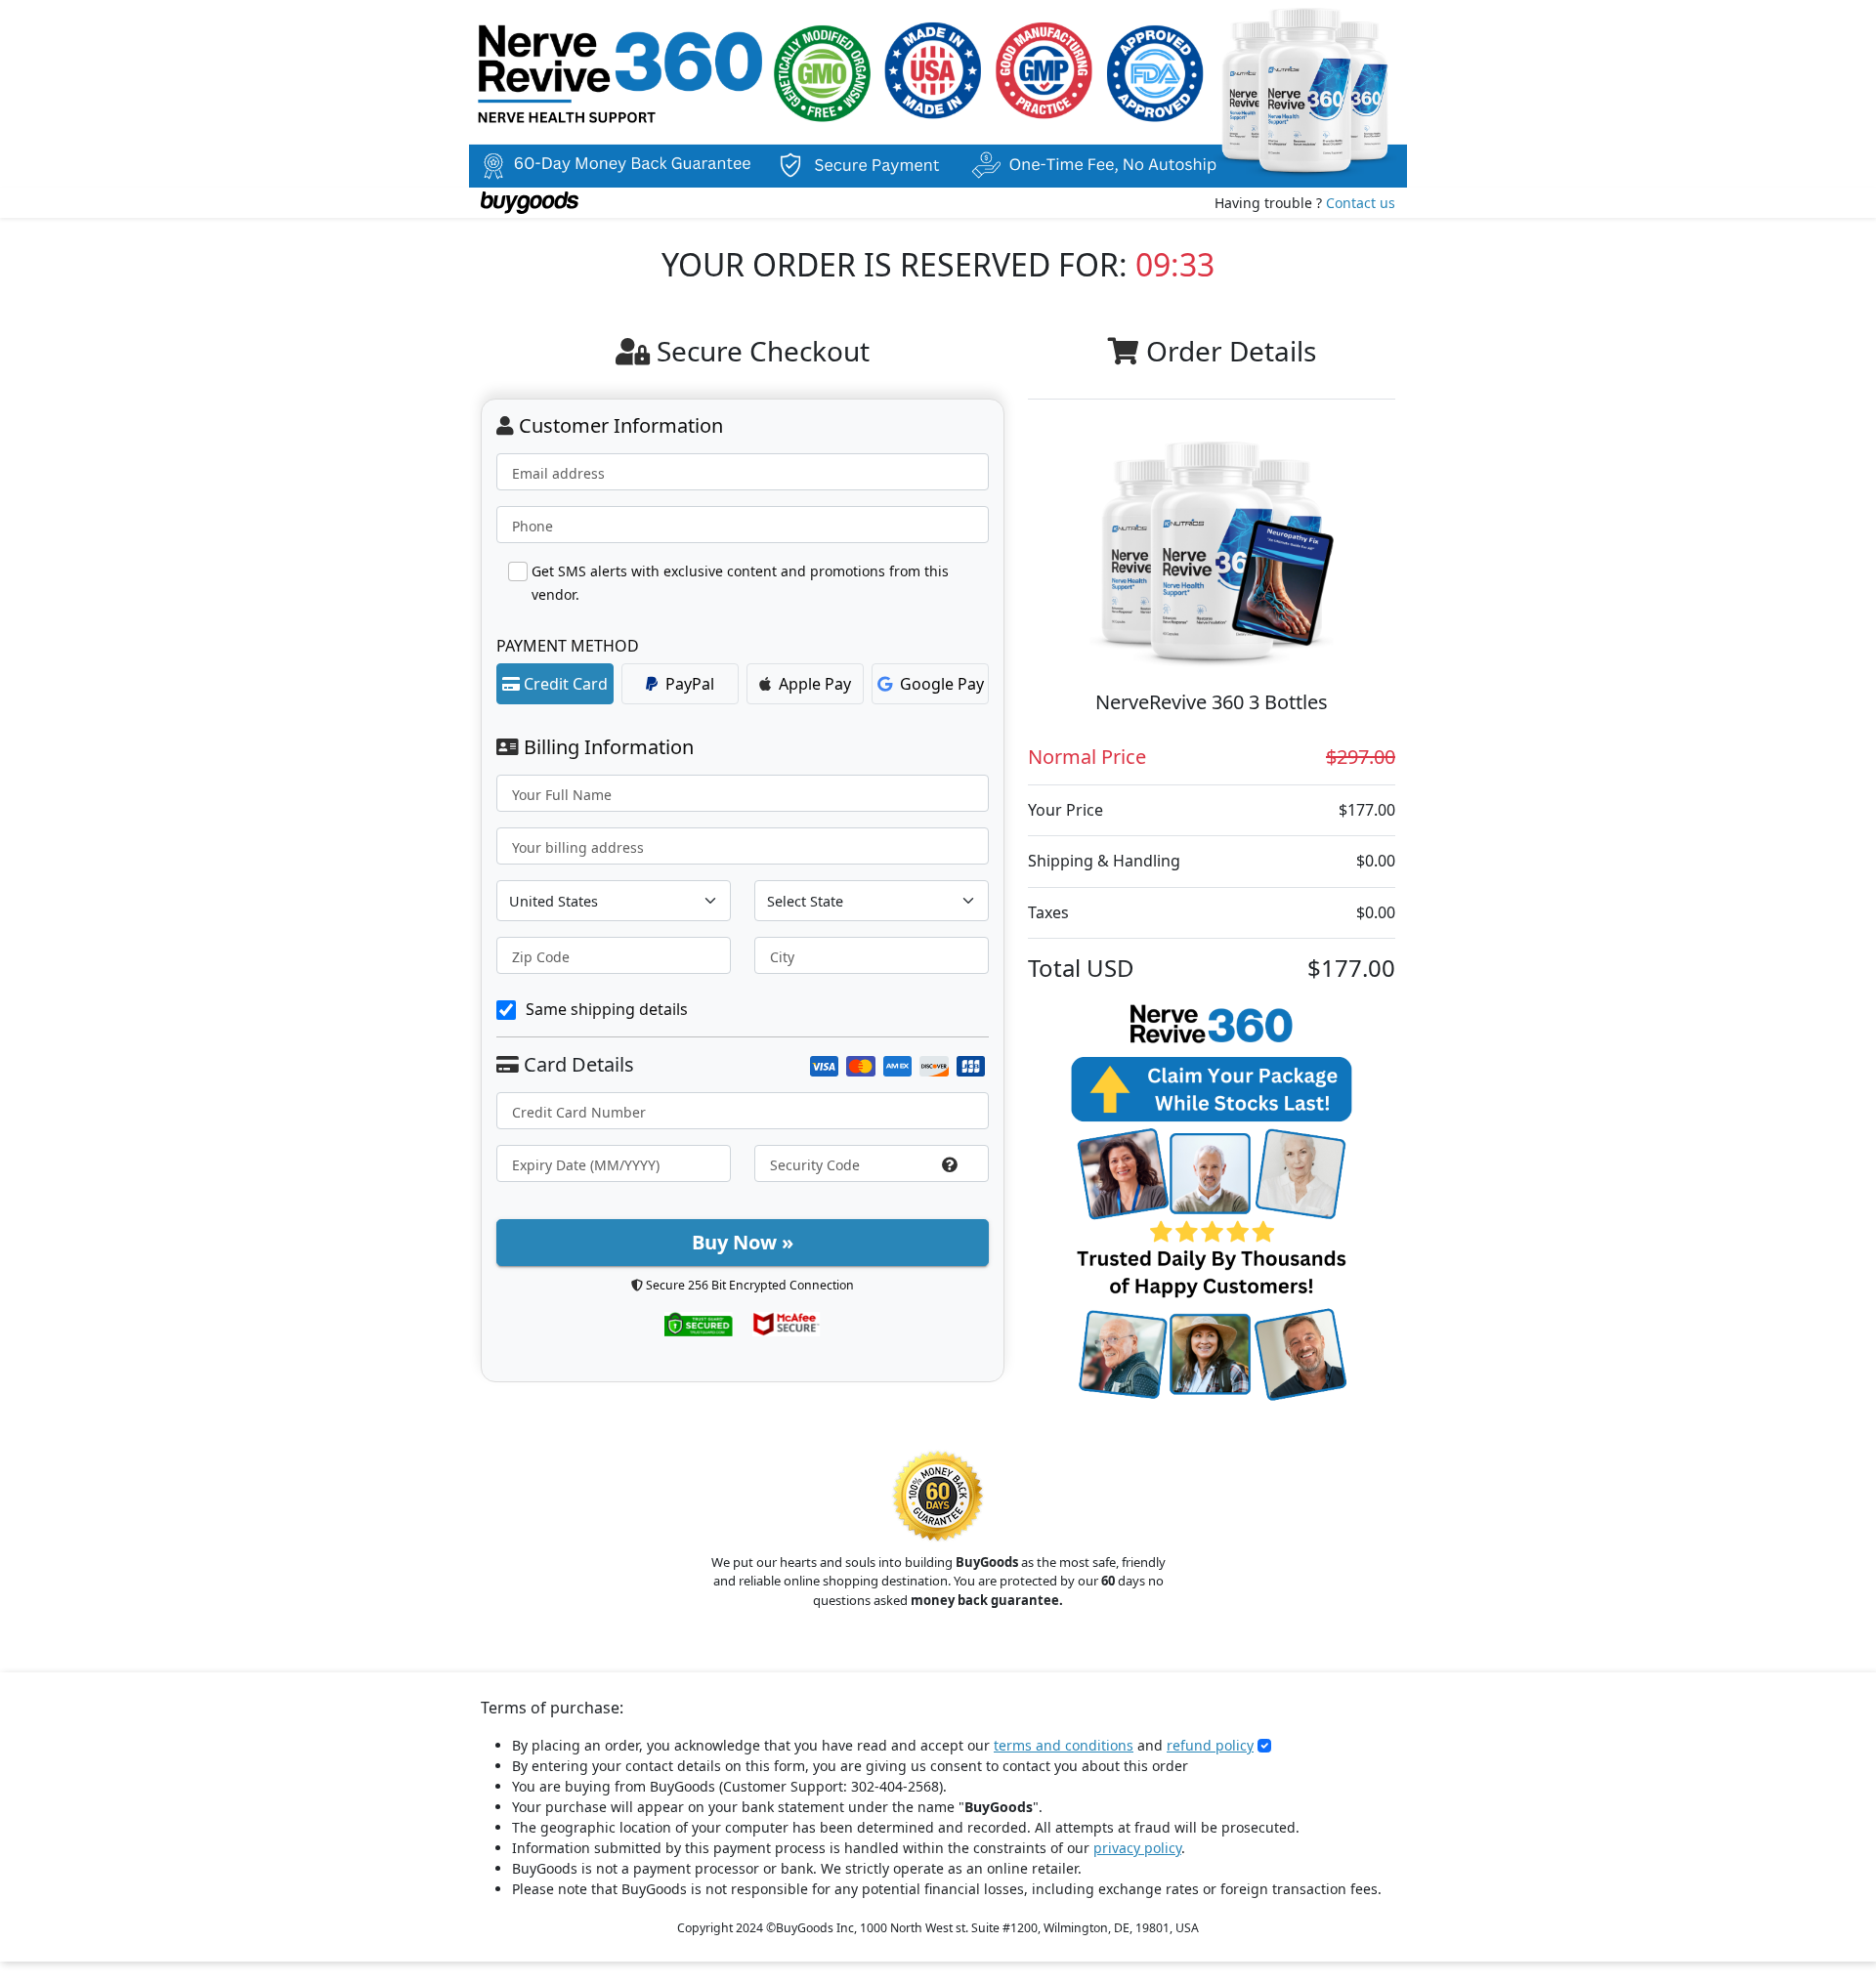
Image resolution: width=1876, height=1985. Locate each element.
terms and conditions (1064, 1745)
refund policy (1210, 1745)
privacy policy (1137, 1848)
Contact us (1361, 203)
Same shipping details (607, 1009)
